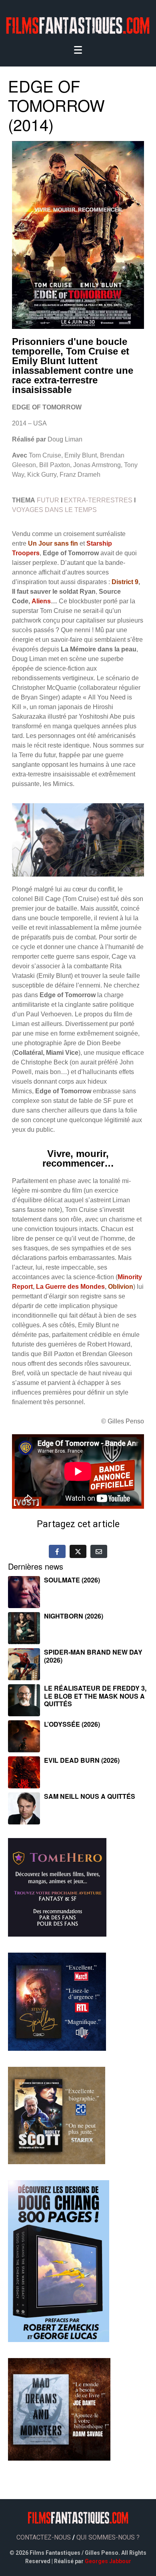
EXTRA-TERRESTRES (98, 500)
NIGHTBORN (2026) (74, 1616)
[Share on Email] (99, 1551)
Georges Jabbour (108, 2561)
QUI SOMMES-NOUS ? (108, 2537)
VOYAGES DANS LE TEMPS (54, 510)
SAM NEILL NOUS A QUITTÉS (90, 1796)
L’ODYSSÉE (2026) (72, 1724)
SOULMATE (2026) (72, 1580)
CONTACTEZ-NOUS (44, 2537)
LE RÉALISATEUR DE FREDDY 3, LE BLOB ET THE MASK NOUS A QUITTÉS (95, 1696)
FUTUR (48, 500)
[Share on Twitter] (78, 1551)
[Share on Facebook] (57, 1551)
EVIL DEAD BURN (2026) (82, 1760)
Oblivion (121, 1287)
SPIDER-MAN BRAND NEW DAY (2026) (93, 1656)
